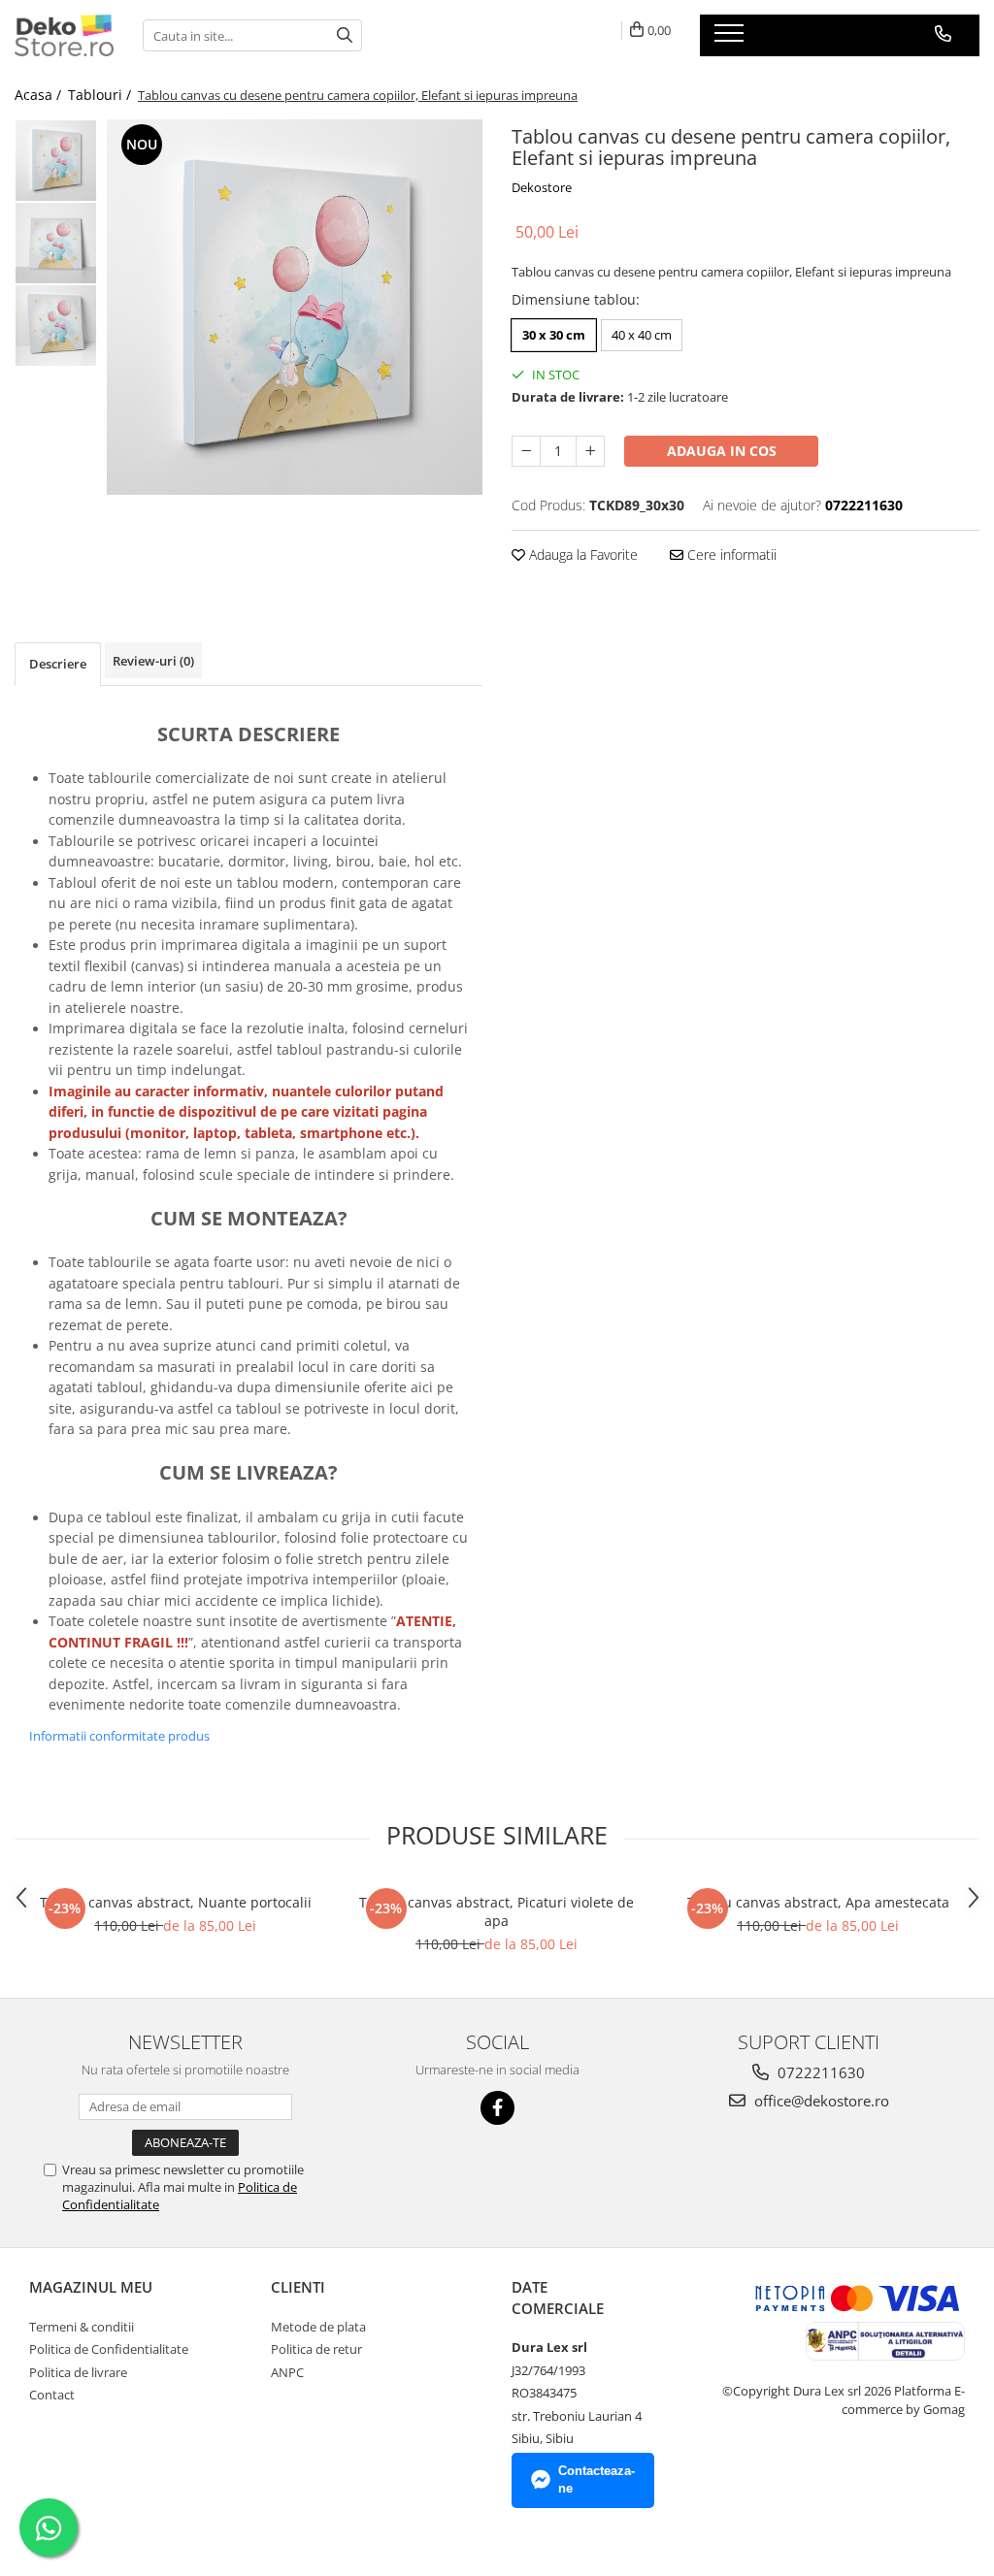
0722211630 (819, 2072)
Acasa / (40, 95)
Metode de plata (318, 2327)
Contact (52, 2395)
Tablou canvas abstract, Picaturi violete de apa (497, 1911)
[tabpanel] (295, 307)
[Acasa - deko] (64, 35)
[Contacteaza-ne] (943, 34)
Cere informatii (730, 554)
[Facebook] (497, 2108)
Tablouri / (101, 95)
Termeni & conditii (82, 2327)
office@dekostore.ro (820, 2101)
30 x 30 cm (554, 335)
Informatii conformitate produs (119, 1736)
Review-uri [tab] (153, 661)
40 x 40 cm (642, 335)
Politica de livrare (78, 2372)
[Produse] (731, 39)
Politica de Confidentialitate (109, 2349)
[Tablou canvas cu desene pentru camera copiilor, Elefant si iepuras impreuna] (295, 307)
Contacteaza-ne (596, 2480)
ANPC (287, 2372)
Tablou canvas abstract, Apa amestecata (818, 1902)
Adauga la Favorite (581, 554)
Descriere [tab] (58, 664)
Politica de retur (316, 2349)
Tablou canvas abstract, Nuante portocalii (176, 1902)
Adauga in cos (722, 451)
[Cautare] (345, 35)
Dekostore (542, 187)
